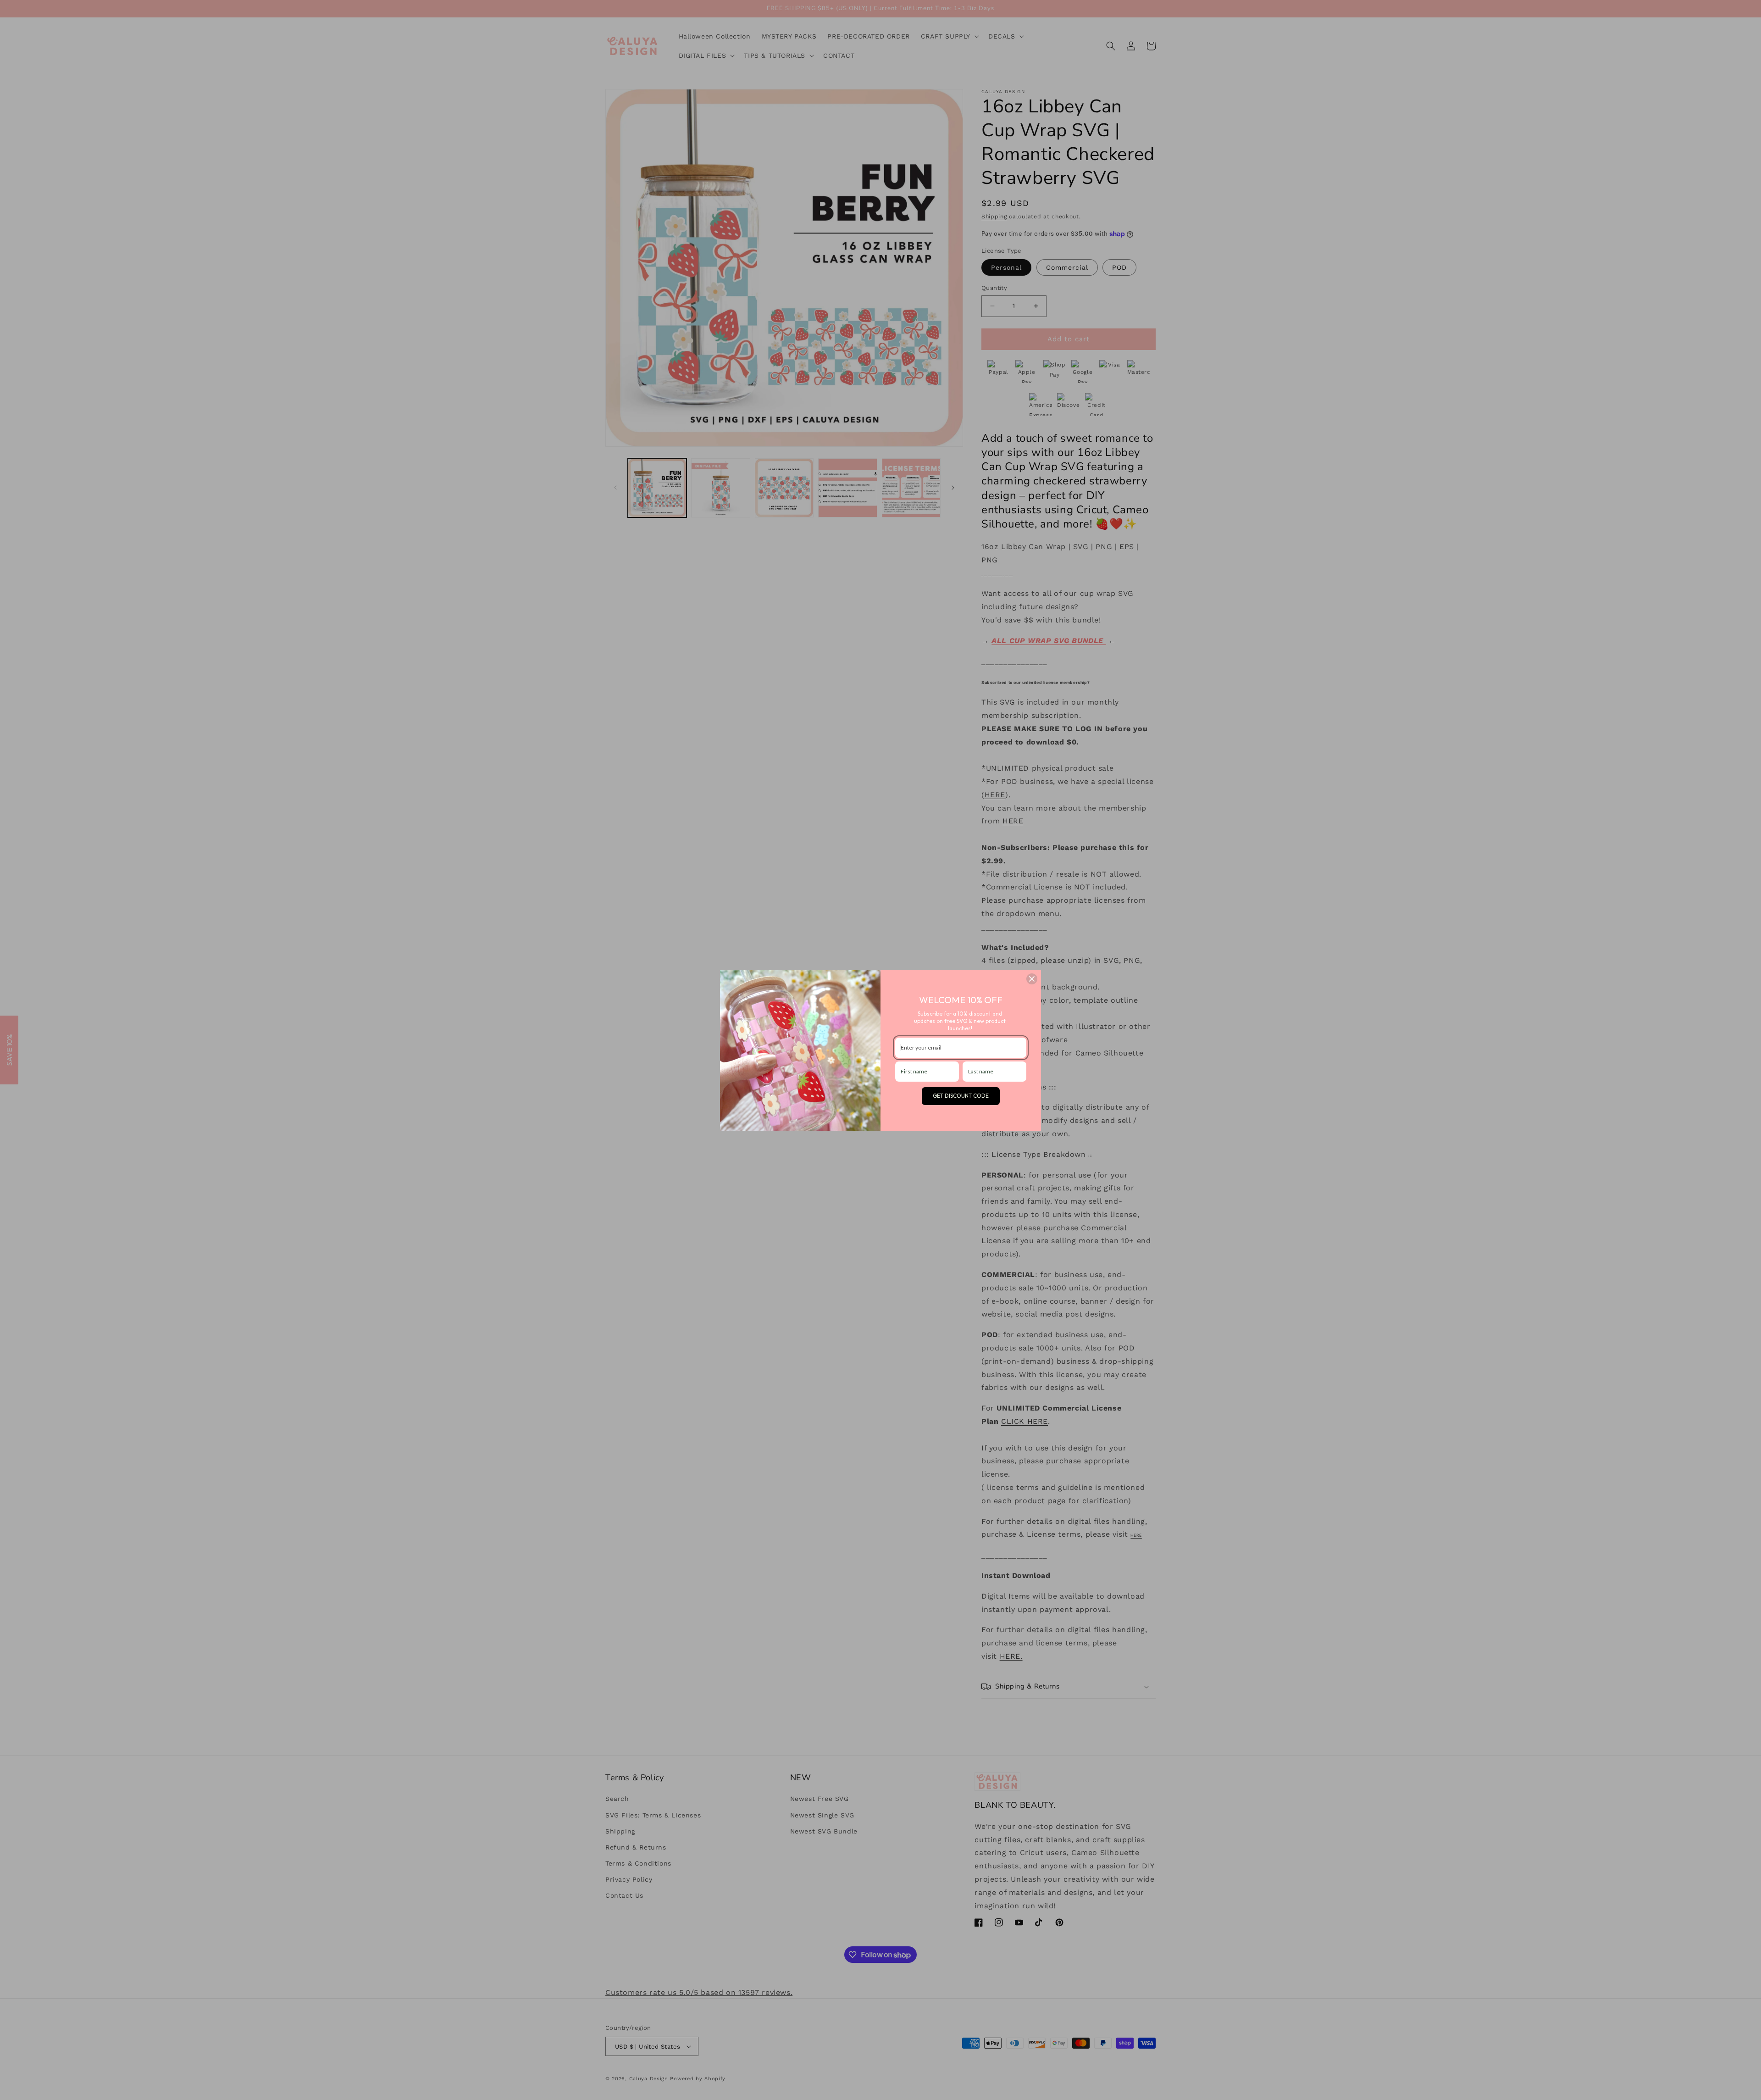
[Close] (1032, 979)
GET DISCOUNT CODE (961, 1096)
